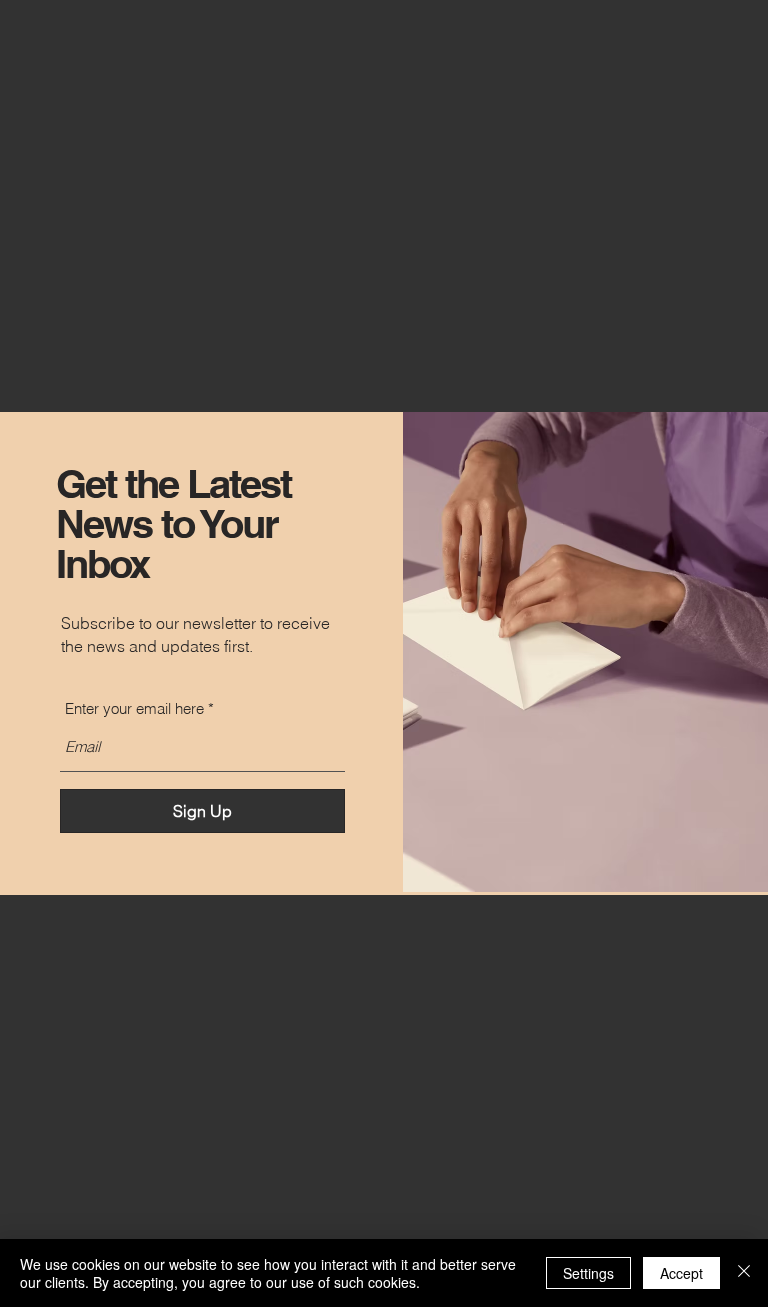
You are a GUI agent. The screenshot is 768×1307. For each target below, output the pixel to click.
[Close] (744, 1273)
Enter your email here (134, 708)
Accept (681, 1273)
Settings (588, 1273)
